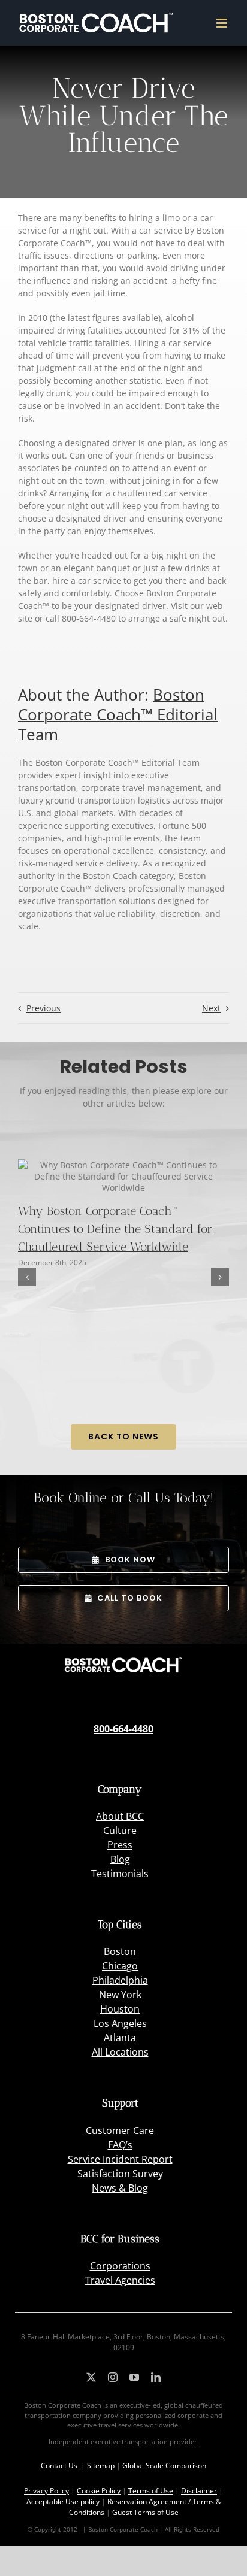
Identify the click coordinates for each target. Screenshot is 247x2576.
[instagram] (113, 2377)
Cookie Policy (99, 2491)
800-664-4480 (123, 1729)
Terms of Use (151, 2491)
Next (211, 1008)
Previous (43, 1008)
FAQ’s (120, 2145)
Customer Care (120, 2130)
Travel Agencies (120, 2280)
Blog (120, 1859)
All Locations (120, 2052)
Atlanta (120, 2038)
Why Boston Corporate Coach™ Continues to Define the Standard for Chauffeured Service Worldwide (115, 1229)
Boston (120, 1951)
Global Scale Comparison (164, 2466)
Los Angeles (120, 2023)
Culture (120, 1831)
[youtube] (134, 2377)
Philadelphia (120, 1980)
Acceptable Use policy (63, 2501)
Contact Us (59, 2466)
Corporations (120, 2266)
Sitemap (101, 2466)
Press (120, 1845)
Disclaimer (199, 2491)
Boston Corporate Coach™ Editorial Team (118, 714)
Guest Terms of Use (145, 2512)
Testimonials (120, 1874)
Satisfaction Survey (120, 2174)
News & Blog (120, 2188)
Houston (120, 2009)
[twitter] (91, 2377)
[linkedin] (156, 2377)
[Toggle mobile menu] (223, 23)
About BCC (120, 1816)
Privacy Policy (46, 2491)
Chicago (120, 1966)
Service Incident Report (120, 2159)
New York (120, 1995)
